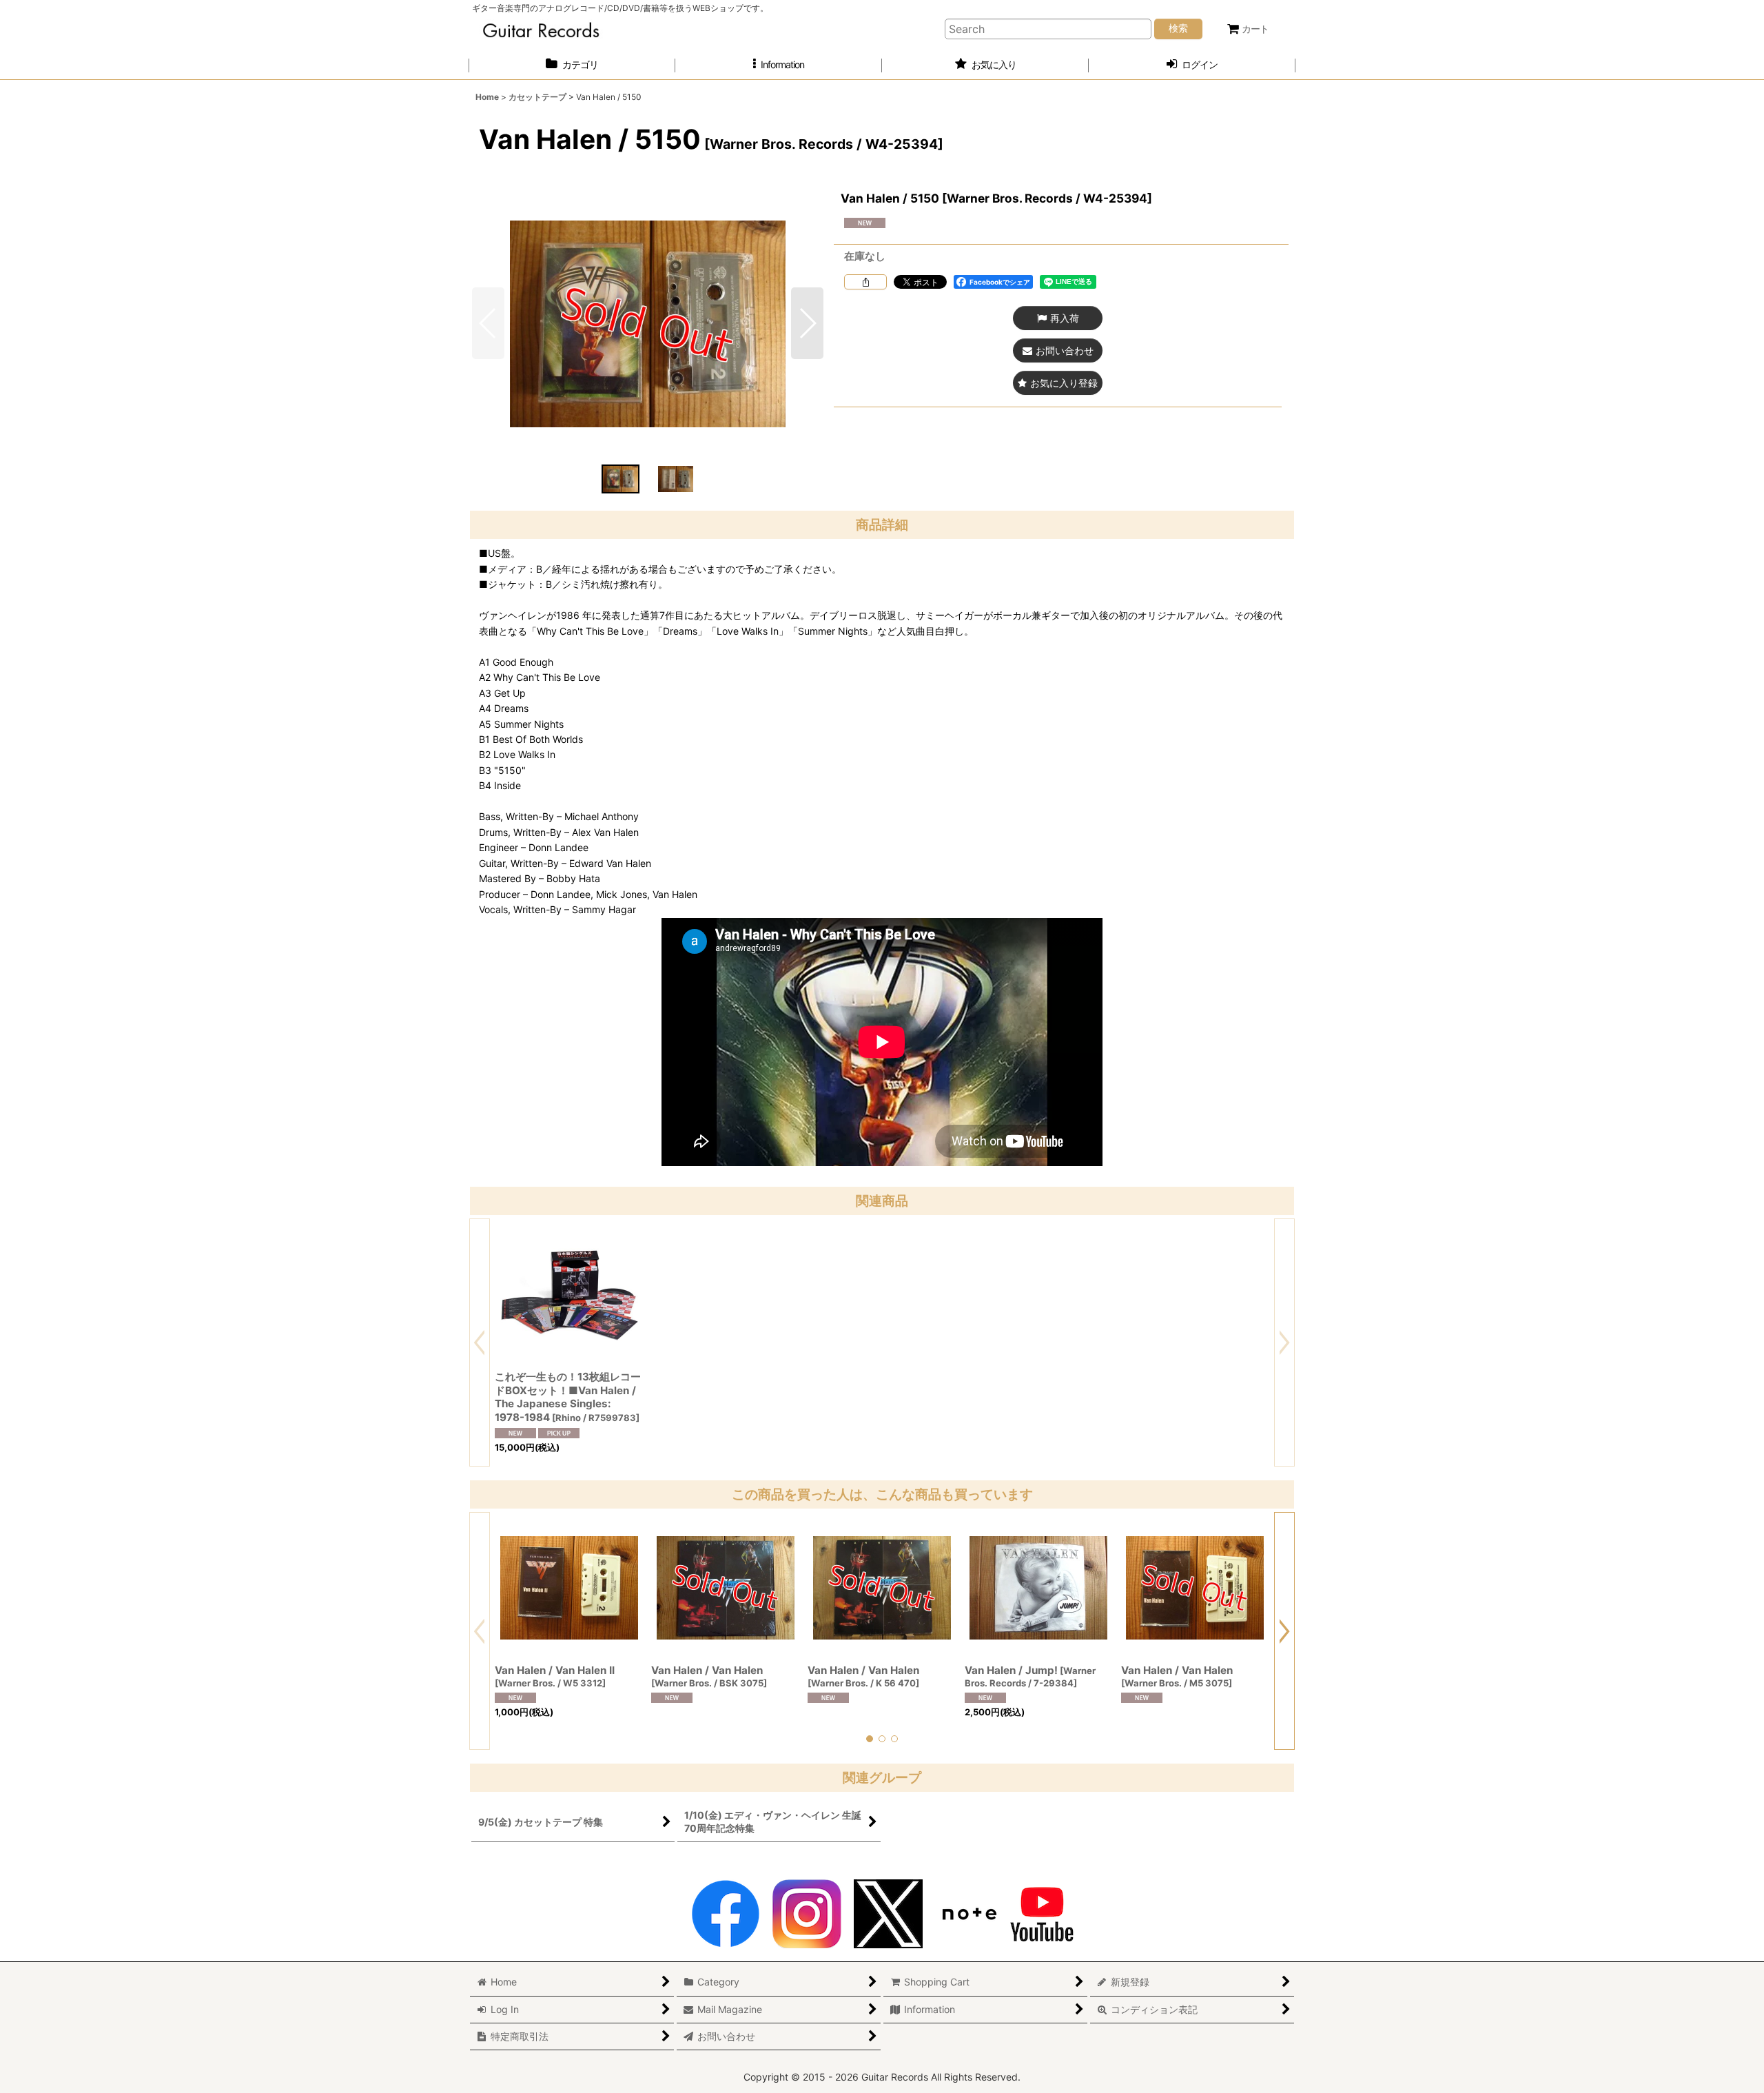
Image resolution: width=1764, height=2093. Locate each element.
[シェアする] (865, 282)
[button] (779, 65)
